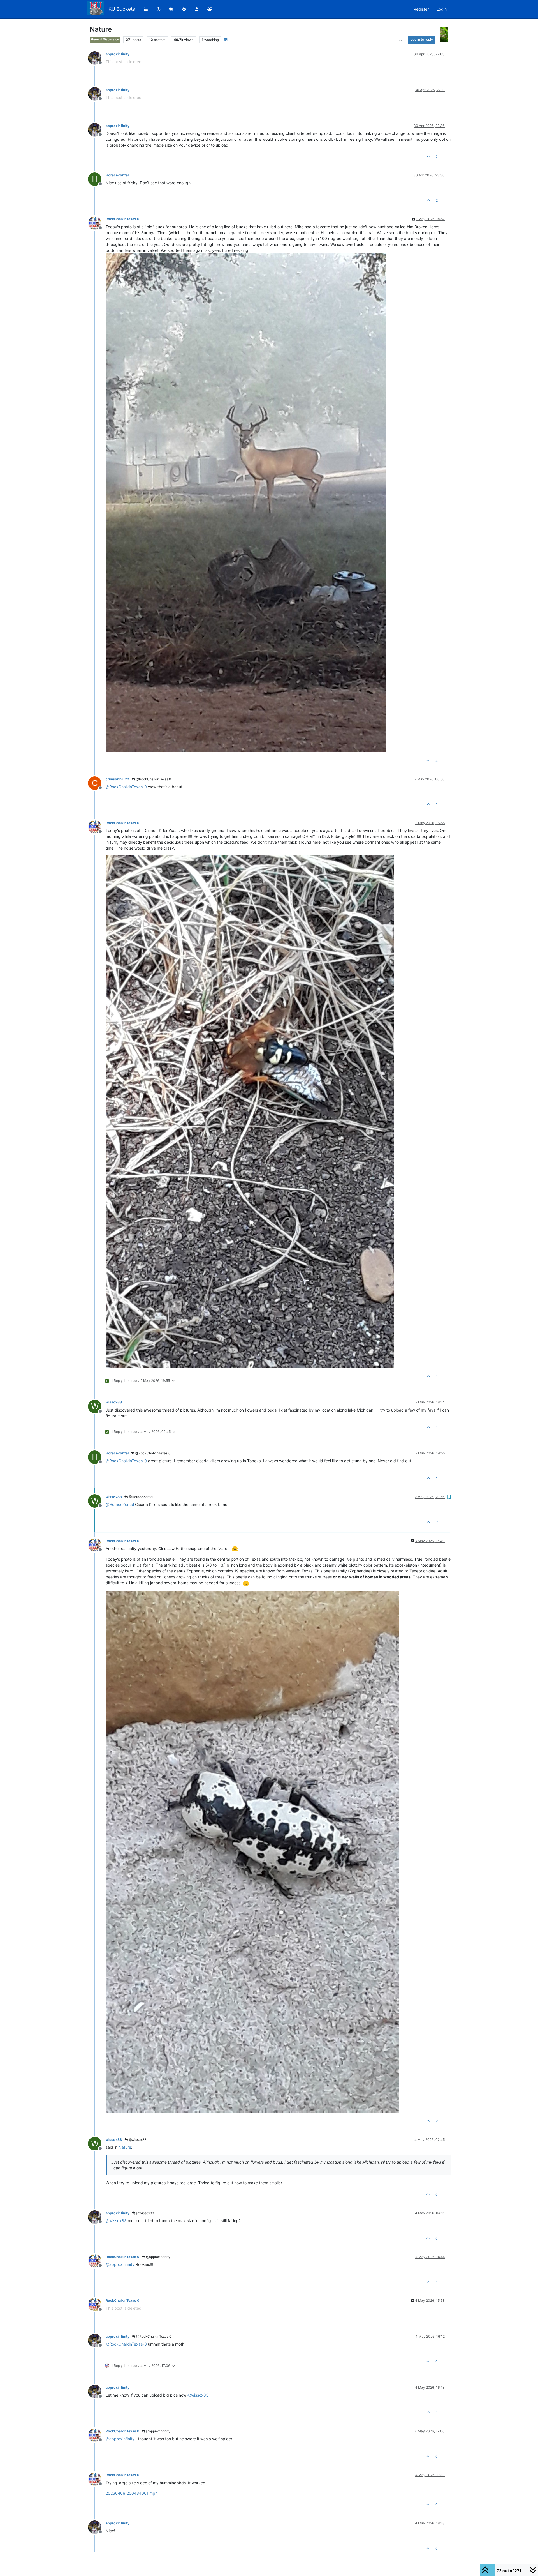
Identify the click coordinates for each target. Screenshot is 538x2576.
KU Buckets (122, 9)
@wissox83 (137, 2140)
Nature (125, 2147)
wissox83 (114, 1402)
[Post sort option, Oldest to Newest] (401, 40)
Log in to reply (422, 39)
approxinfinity (118, 54)
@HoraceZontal (141, 1497)
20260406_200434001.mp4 (132, 2493)
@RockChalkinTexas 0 (153, 779)
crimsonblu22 (117, 779)
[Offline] (97, 58)
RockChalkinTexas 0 (122, 219)
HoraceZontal (117, 175)
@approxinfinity (158, 2257)
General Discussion (105, 39)
